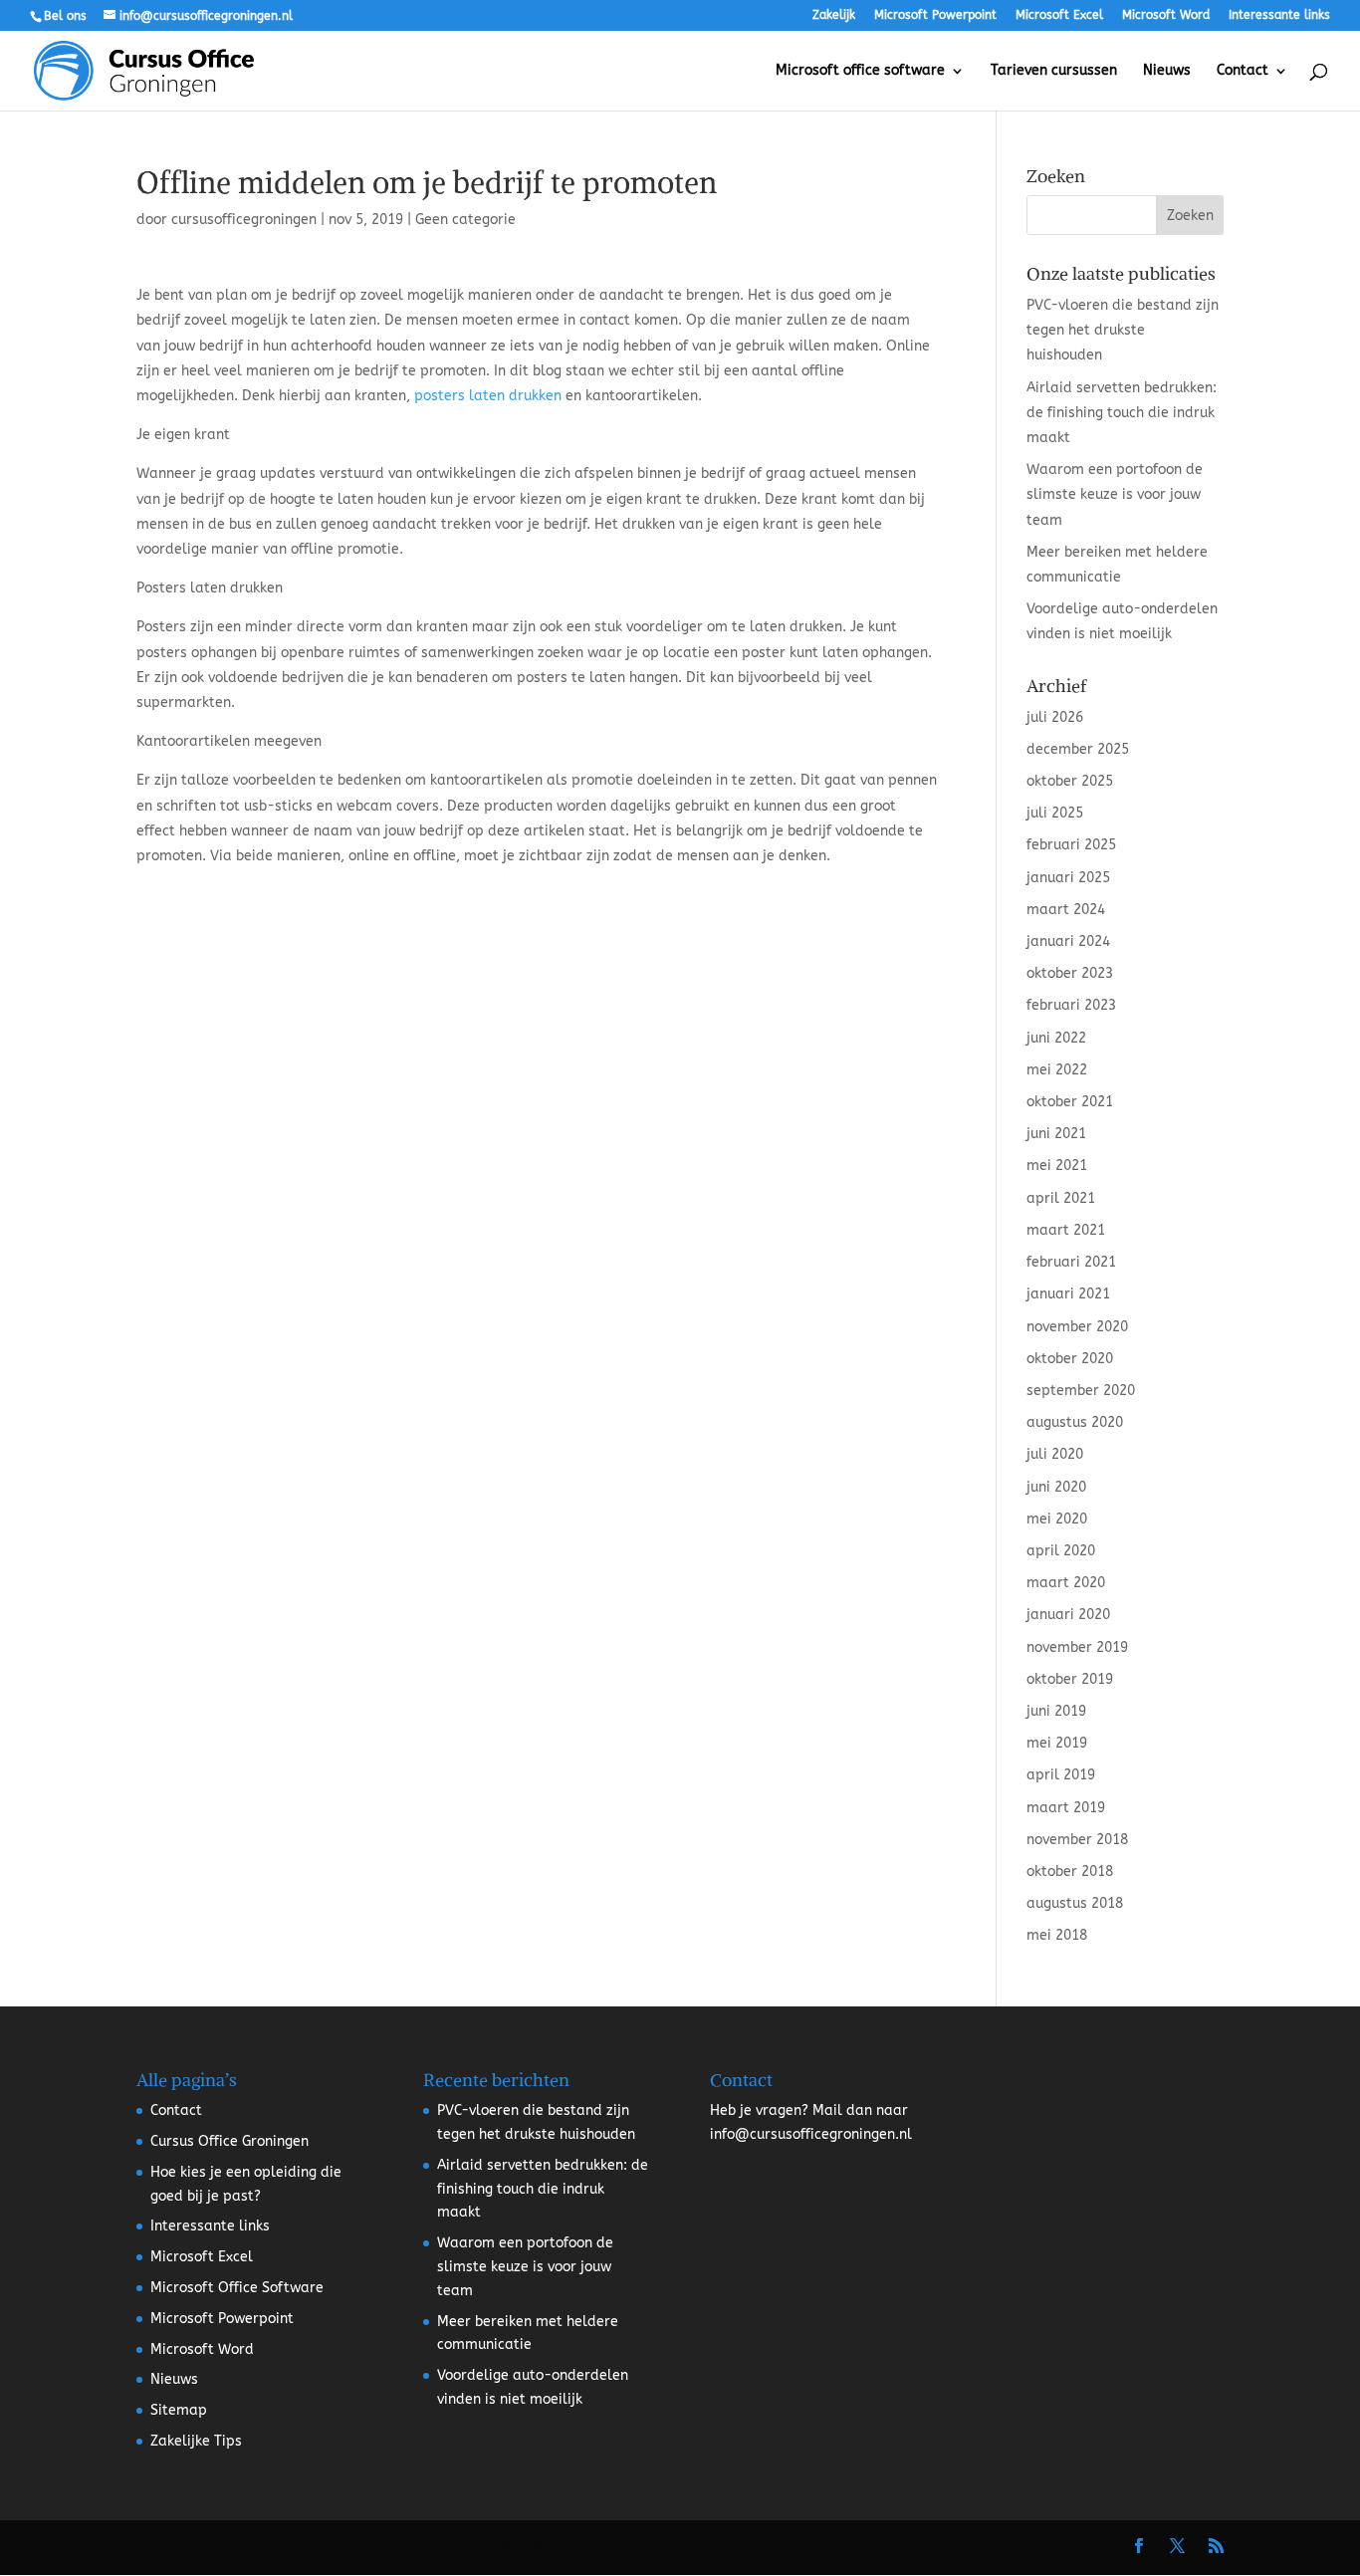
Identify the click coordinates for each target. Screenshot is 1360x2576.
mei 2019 (1057, 1743)
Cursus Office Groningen (229, 2141)
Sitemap (179, 2410)
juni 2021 (1056, 1134)
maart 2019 (1066, 1808)
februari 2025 (1071, 845)
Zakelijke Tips (196, 2441)
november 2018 (1077, 1840)
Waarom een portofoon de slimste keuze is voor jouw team (1115, 494)
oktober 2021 (1070, 1102)
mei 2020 (1057, 1519)
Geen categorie (465, 220)
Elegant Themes (304, 2548)
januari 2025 (1068, 878)
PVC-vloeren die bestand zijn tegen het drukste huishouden (1123, 330)
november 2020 (1077, 1327)
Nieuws (1167, 71)
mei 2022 (1057, 1070)
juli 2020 (1055, 1454)
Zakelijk (834, 15)
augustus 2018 (1075, 1903)
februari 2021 (1071, 1262)
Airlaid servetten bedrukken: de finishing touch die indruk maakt (1122, 413)
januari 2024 (1068, 941)
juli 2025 (1055, 813)
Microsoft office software (860, 71)
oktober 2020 (1070, 1359)
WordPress (532, 2548)
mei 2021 (1057, 1166)
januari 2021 (1068, 1294)
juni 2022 (1056, 1038)
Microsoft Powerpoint (935, 15)
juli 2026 (1055, 717)
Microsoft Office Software (237, 2288)
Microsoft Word (1166, 15)
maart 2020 (1066, 1583)
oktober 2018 (1070, 1872)
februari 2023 (1071, 1005)
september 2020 (1081, 1391)
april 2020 (1061, 1551)
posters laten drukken (488, 396)
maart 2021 (1066, 1230)
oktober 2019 (1070, 1679)
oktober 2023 (1070, 973)
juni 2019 (1056, 1711)
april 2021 (1061, 1198)
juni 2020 (1056, 1487)
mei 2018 (1057, 1935)
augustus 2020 (1075, 1422)
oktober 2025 (1070, 781)
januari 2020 (1068, 1615)
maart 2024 (1066, 910)
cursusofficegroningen (244, 220)
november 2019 (1077, 1647)
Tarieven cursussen (1054, 71)
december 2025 (1078, 749)
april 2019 (1061, 1775)
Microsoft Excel (1059, 15)
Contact (1243, 71)
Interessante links (1279, 15)
